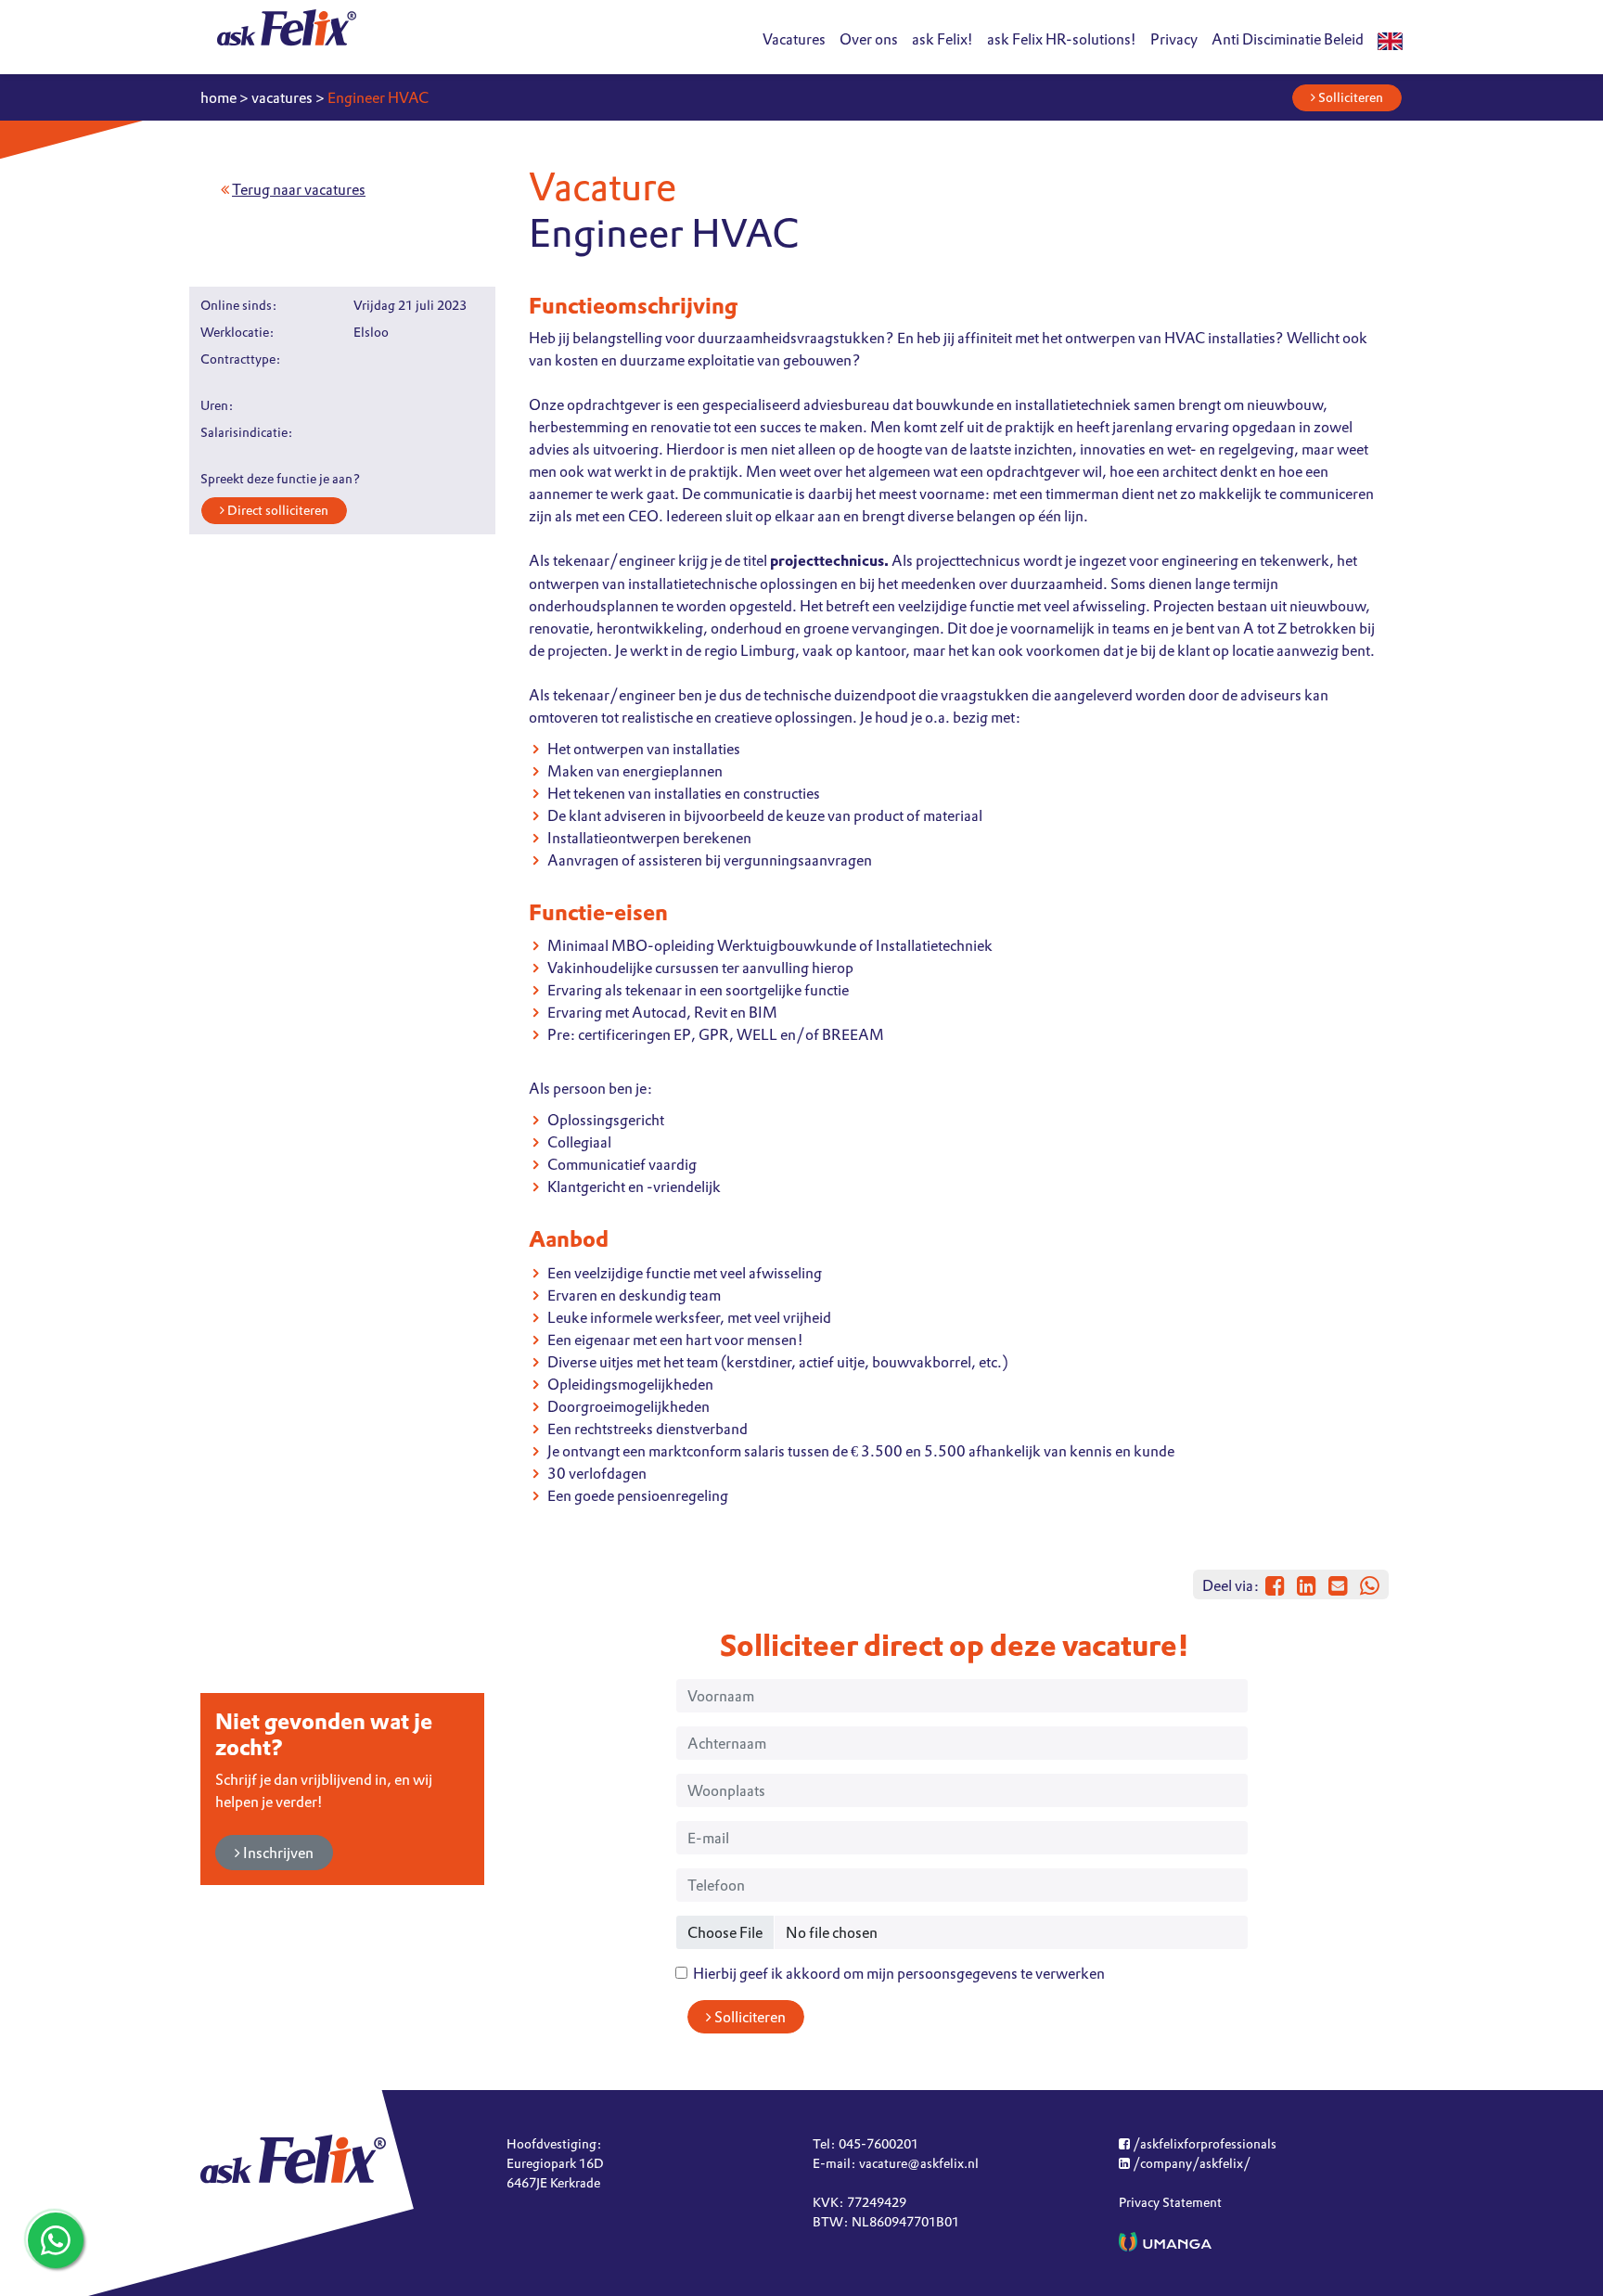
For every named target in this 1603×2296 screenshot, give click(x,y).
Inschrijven (277, 1853)
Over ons (869, 39)
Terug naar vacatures (299, 189)
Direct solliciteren (276, 510)
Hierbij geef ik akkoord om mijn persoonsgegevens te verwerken (896, 1973)
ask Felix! (943, 39)
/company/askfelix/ (1190, 2163)
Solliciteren (1349, 97)
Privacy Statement (1170, 2202)
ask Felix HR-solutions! (1062, 39)
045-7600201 (878, 2144)
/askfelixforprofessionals (1203, 2144)
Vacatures (794, 39)
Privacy (1174, 39)
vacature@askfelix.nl (919, 2163)
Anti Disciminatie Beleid (1288, 39)
